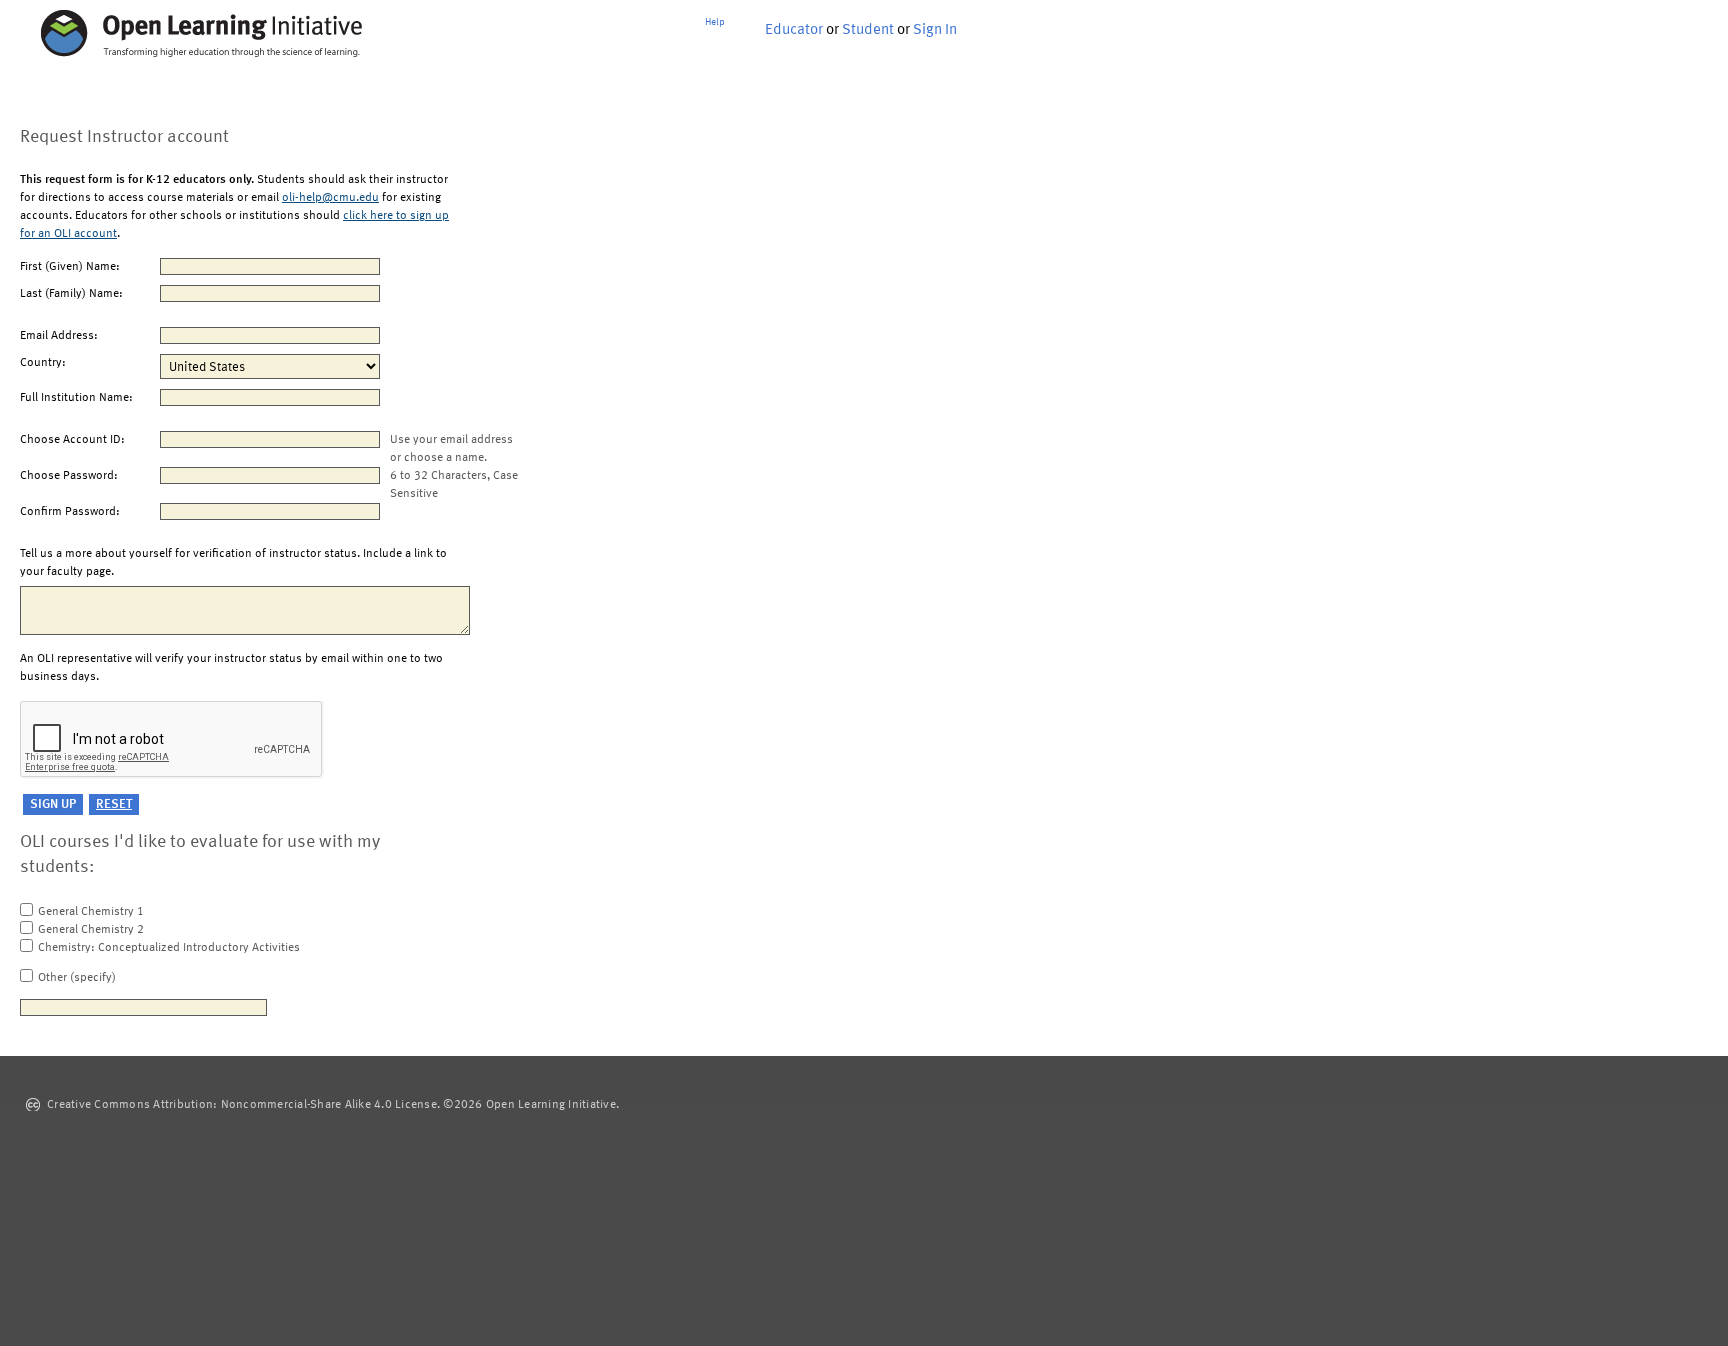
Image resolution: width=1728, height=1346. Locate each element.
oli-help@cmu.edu (330, 198)
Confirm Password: (70, 512)
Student (868, 30)
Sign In (935, 30)
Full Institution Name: (76, 398)
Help (715, 22)
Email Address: (59, 336)
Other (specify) (77, 978)
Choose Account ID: (72, 440)
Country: (43, 363)
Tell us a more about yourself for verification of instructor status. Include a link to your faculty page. (233, 563)
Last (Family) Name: (71, 294)
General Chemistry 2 (91, 930)
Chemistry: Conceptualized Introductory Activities (169, 948)
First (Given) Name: (70, 267)
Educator (794, 30)
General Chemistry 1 (91, 912)
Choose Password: (69, 476)
